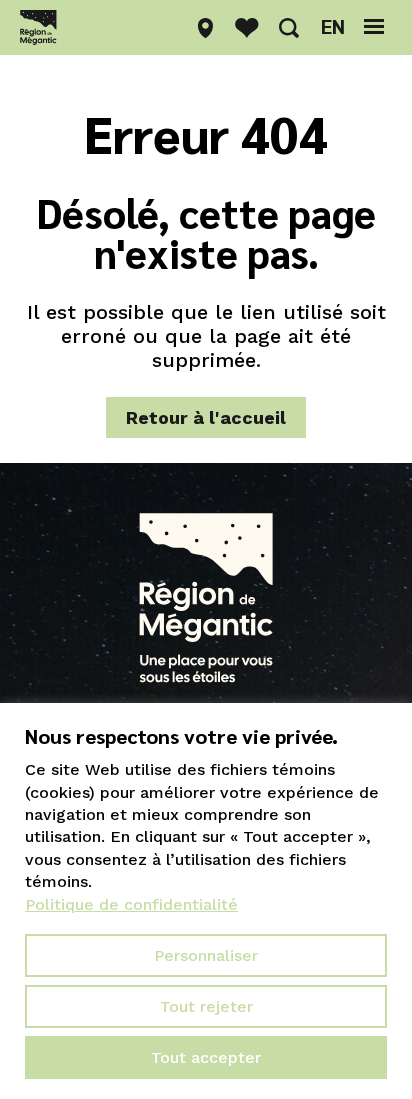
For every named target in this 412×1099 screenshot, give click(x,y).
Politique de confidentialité (131, 904)
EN (333, 26)
